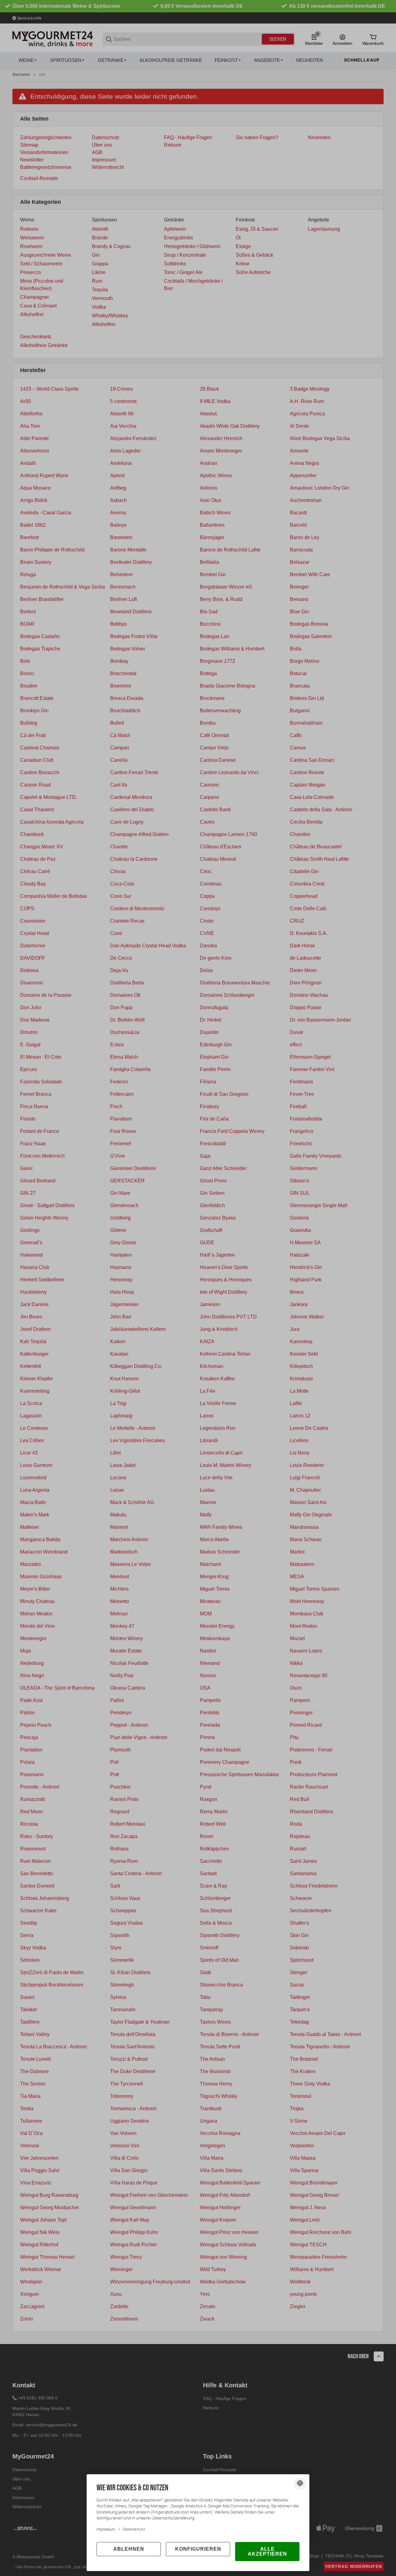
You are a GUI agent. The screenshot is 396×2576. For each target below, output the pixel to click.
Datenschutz (134, 2529)
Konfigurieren (198, 2549)
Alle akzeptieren (267, 2551)
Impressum (106, 2529)
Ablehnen (129, 2549)
